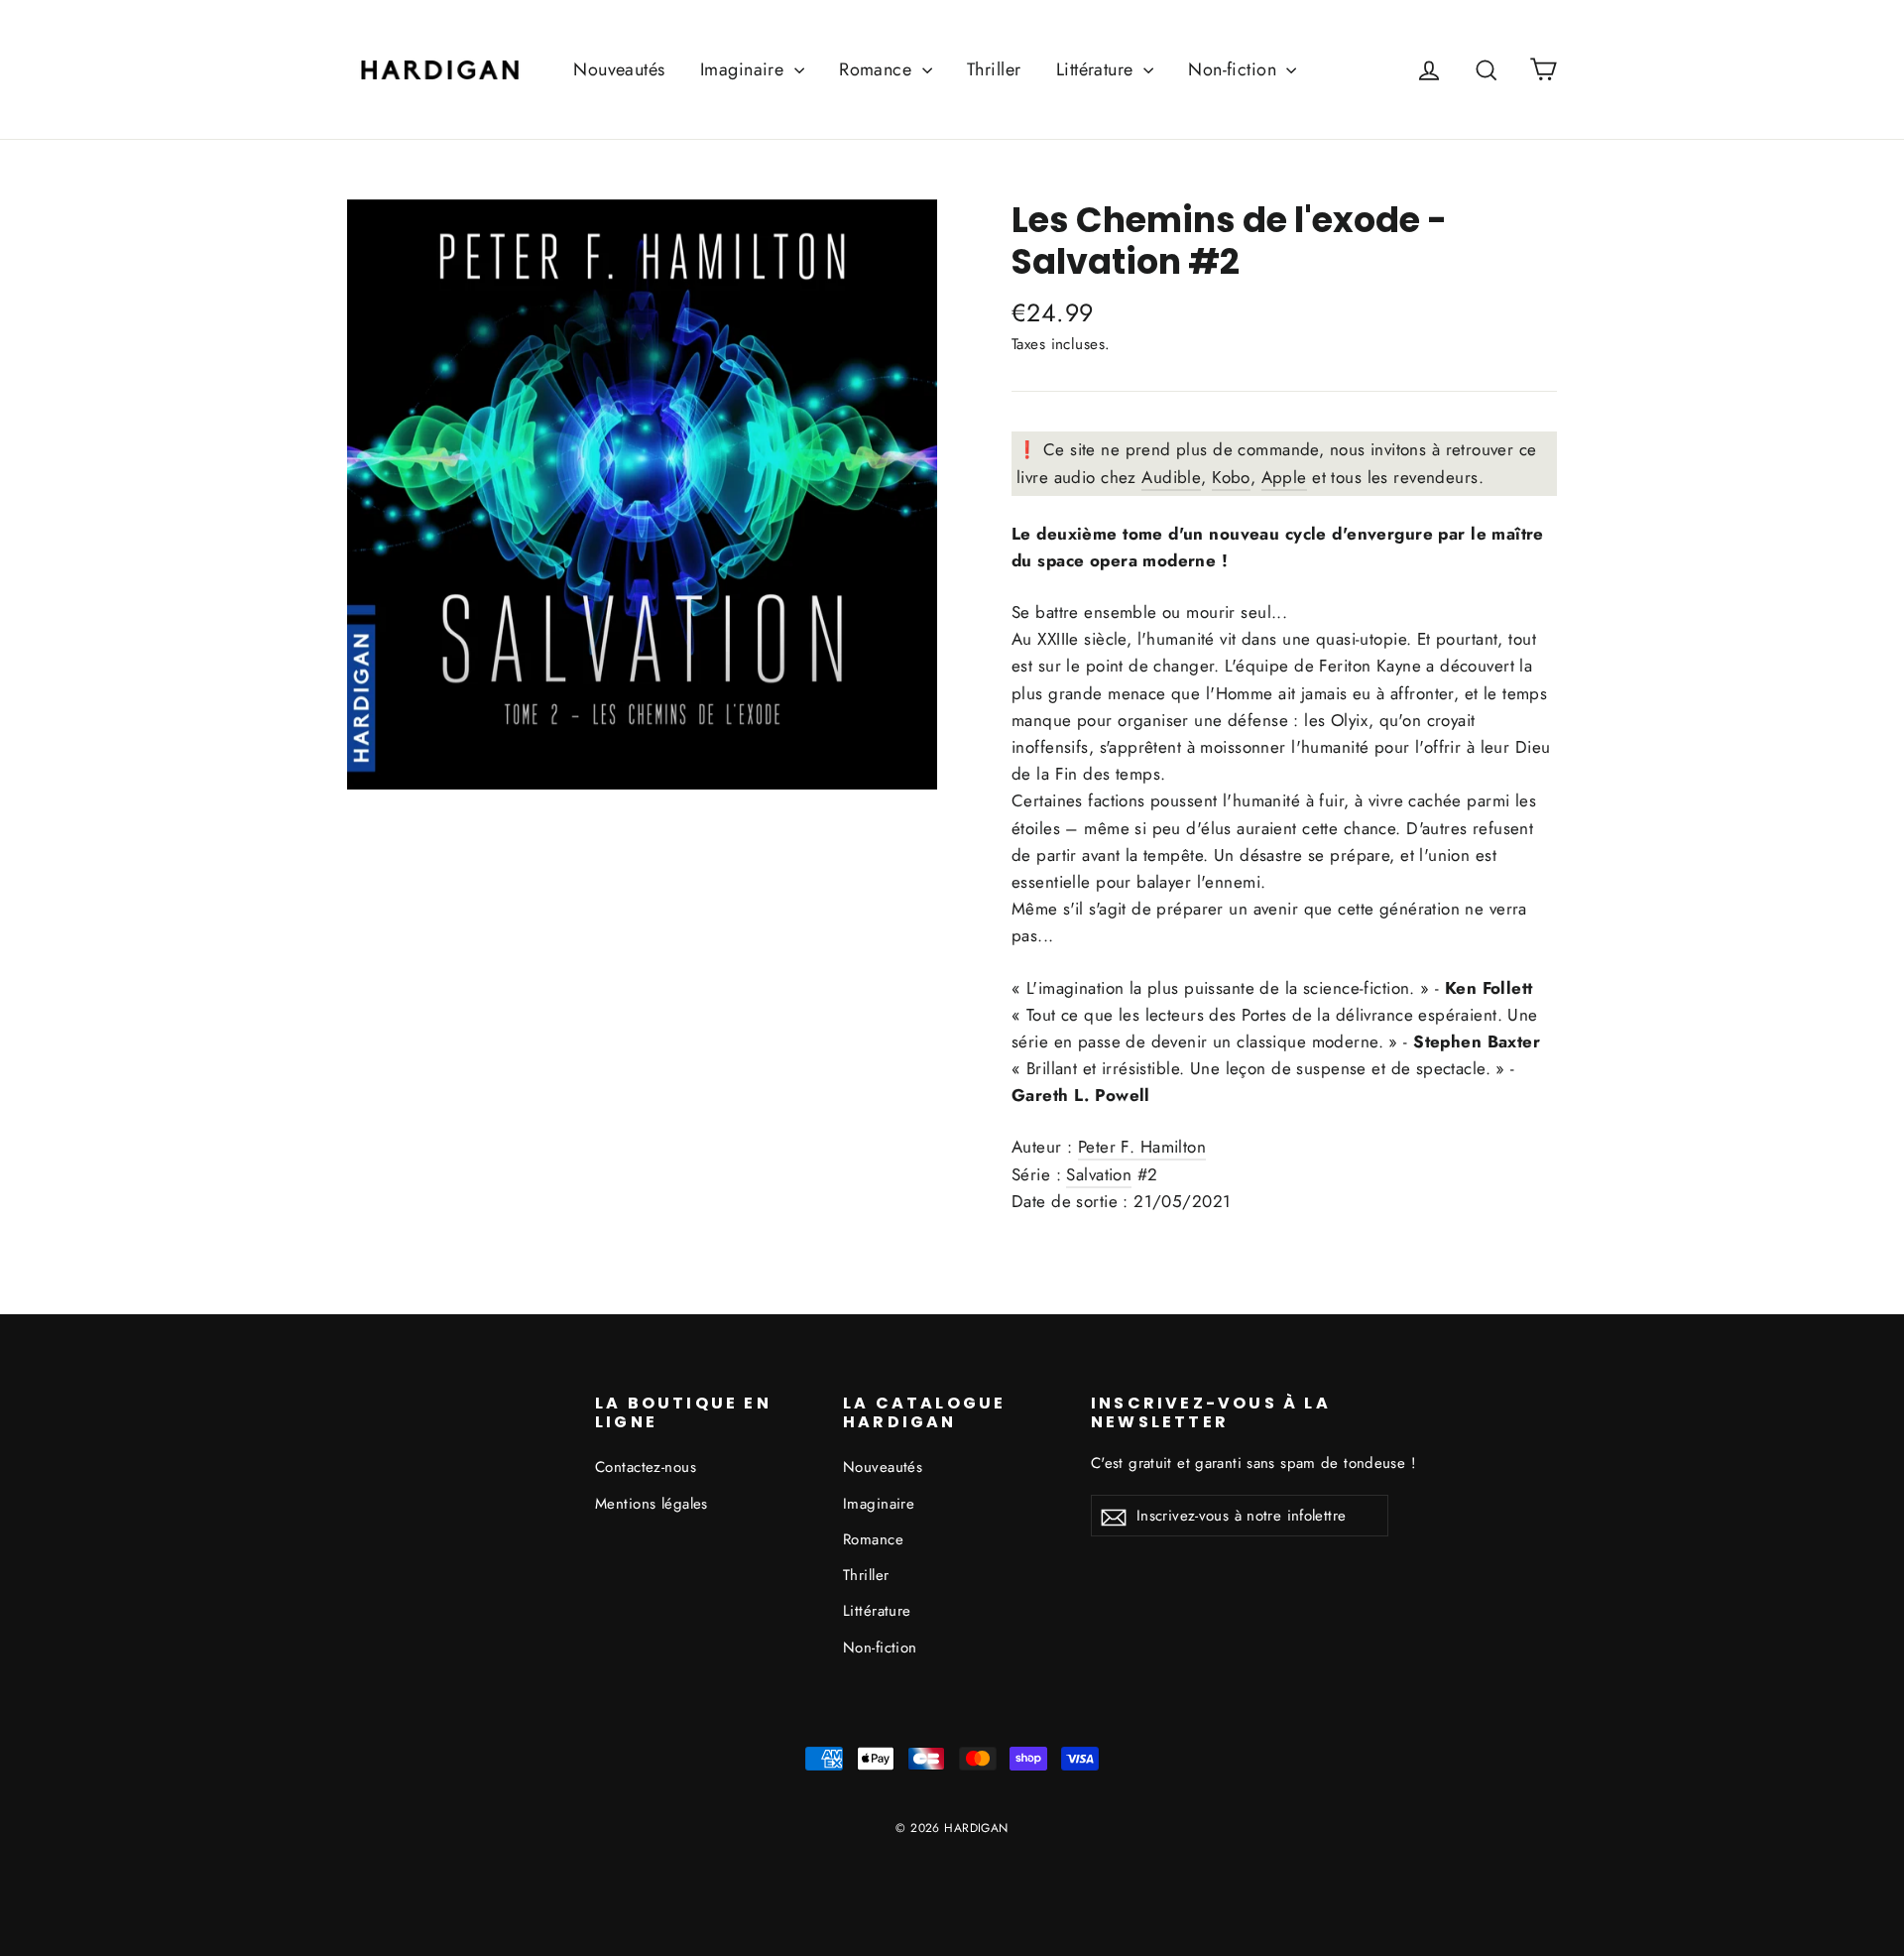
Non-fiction (1235, 69)
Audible (1171, 477)
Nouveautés (619, 69)
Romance (878, 69)
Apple (1284, 477)
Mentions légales (652, 1504)
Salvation (1096, 261)
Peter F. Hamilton (1142, 1147)
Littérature (1097, 69)
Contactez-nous (646, 1467)
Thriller (994, 69)
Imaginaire (745, 69)
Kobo (1231, 477)
